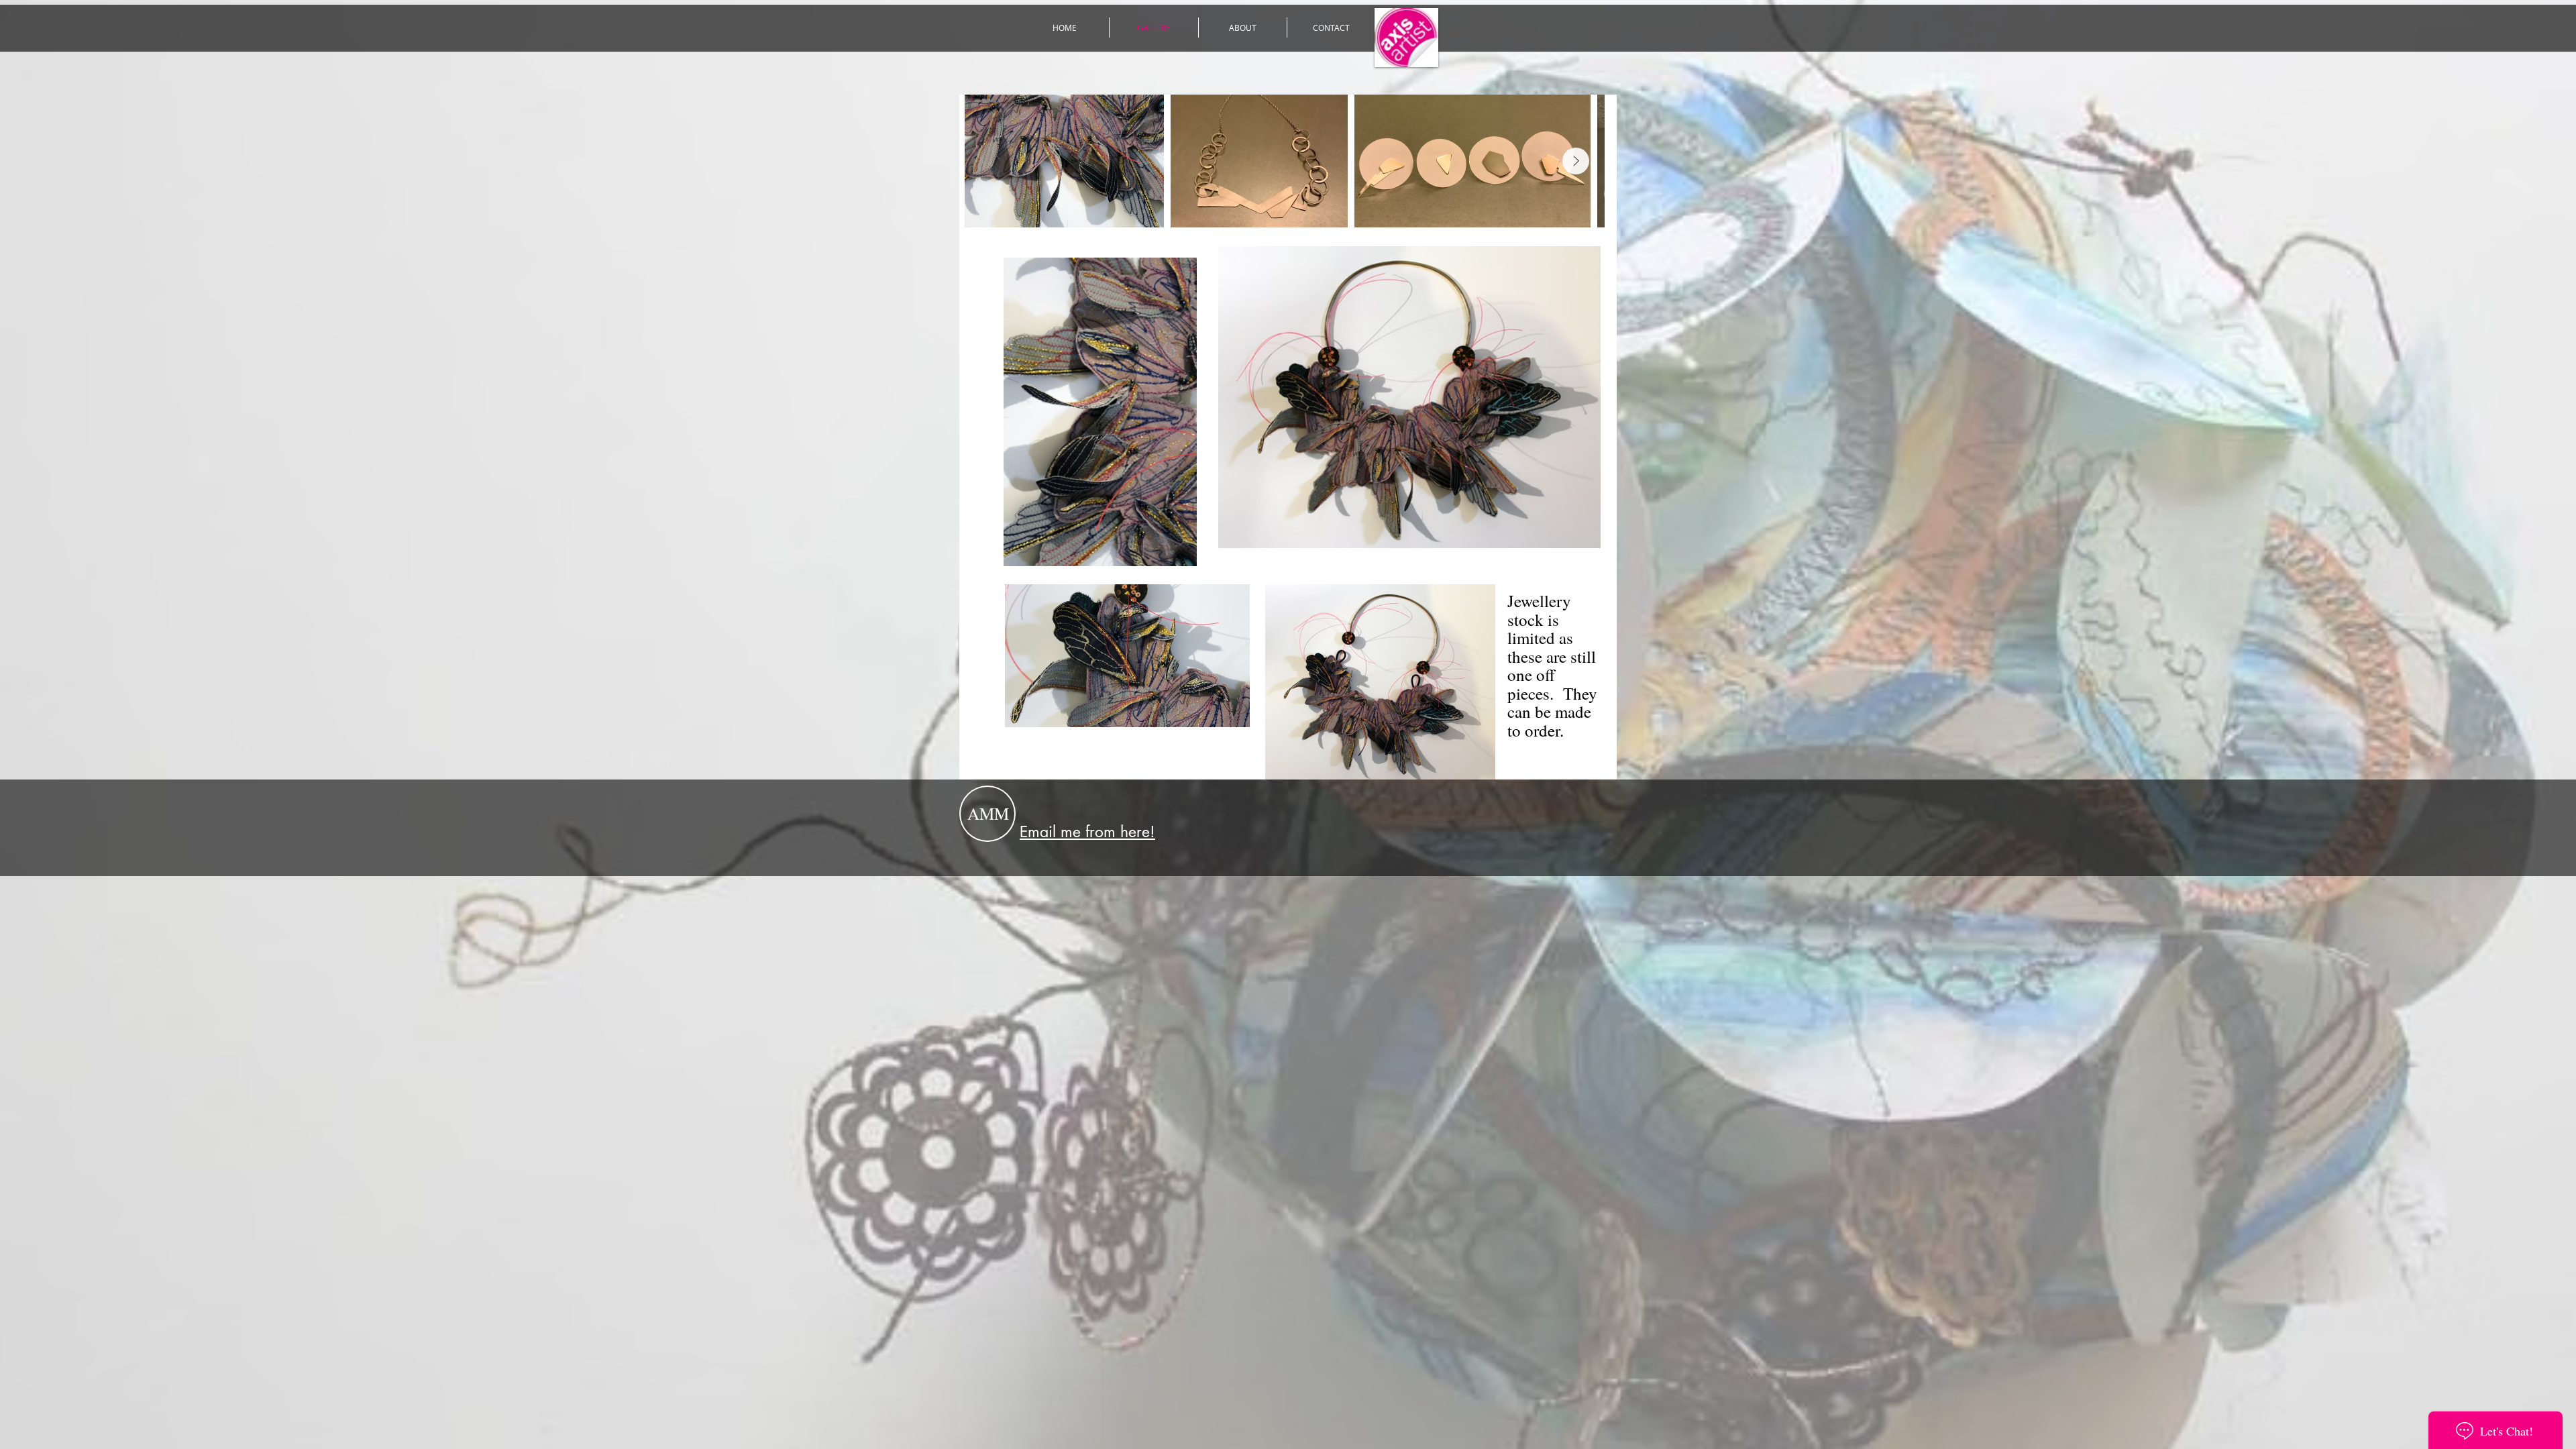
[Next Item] (1576, 161)
